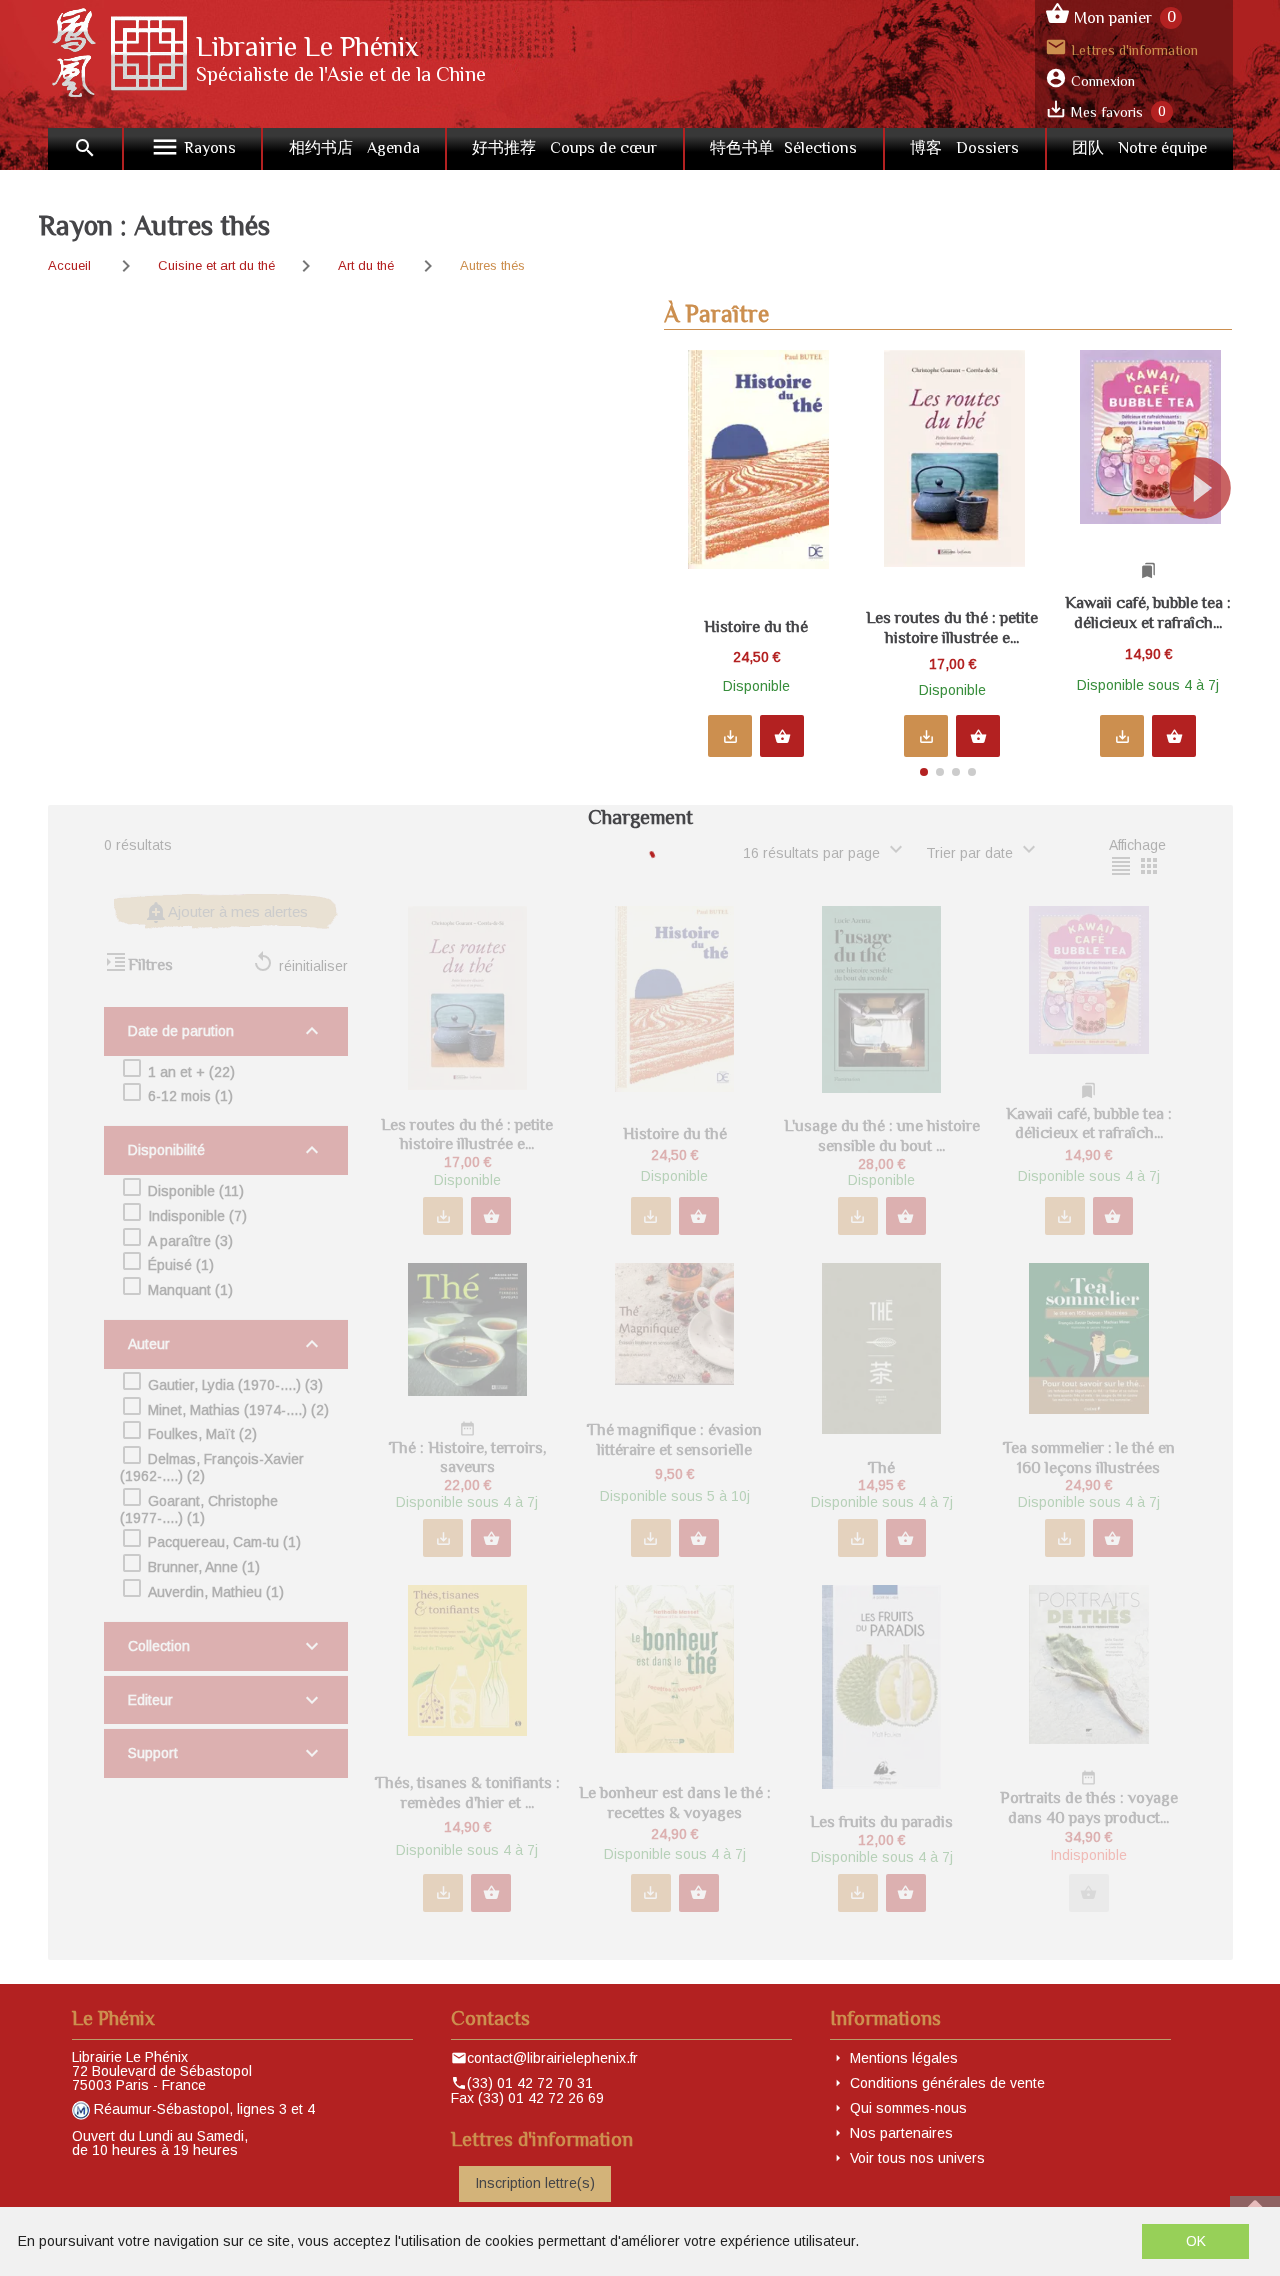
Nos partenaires (901, 2133)
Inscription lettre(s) (535, 2183)
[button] (1208, 556)
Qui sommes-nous (908, 2108)
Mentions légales (904, 2058)
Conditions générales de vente (947, 2083)
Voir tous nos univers (917, 2158)
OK (1196, 2241)
